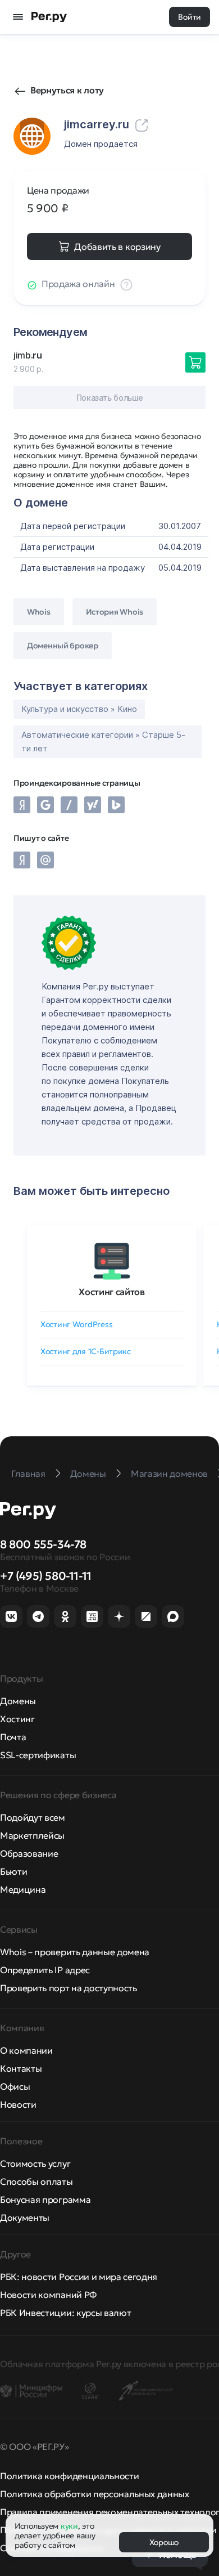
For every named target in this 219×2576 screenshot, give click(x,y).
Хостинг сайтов (112, 1292)
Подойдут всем (33, 1817)
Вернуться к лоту (67, 90)
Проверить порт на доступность (69, 1988)
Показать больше (110, 398)
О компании (26, 2050)
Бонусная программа (45, 2199)
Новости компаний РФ (48, 2295)
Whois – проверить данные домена (75, 1952)
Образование (29, 1853)
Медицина (23, 1889)
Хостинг (17, 1719)
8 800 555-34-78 (43, 1544)
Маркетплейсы (32, 1835)
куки (69, 2526)
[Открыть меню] (18, 17)
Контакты (21, 2068)
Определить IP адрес (45, 1970)
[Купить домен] (195, 362)
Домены (18, 1701)
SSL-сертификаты (38, 1755)
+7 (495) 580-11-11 (46, 1576)
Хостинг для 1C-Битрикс (86, 1351)
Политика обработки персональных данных (95, 2494)
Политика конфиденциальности (69, 2476)
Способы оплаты (36, 2181)
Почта (13, 1737)
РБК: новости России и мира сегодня (79, 2277)
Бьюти (13, 1871)
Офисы (15, 2086)
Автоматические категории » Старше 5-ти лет (103, 742)
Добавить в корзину (117, 247)
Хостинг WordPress (76, 1324)
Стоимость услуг (35, 2163)
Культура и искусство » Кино (79, 709)
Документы (25, 2217)
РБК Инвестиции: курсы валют (65, 2313)
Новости (18, 2104)
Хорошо (164, 2542)
